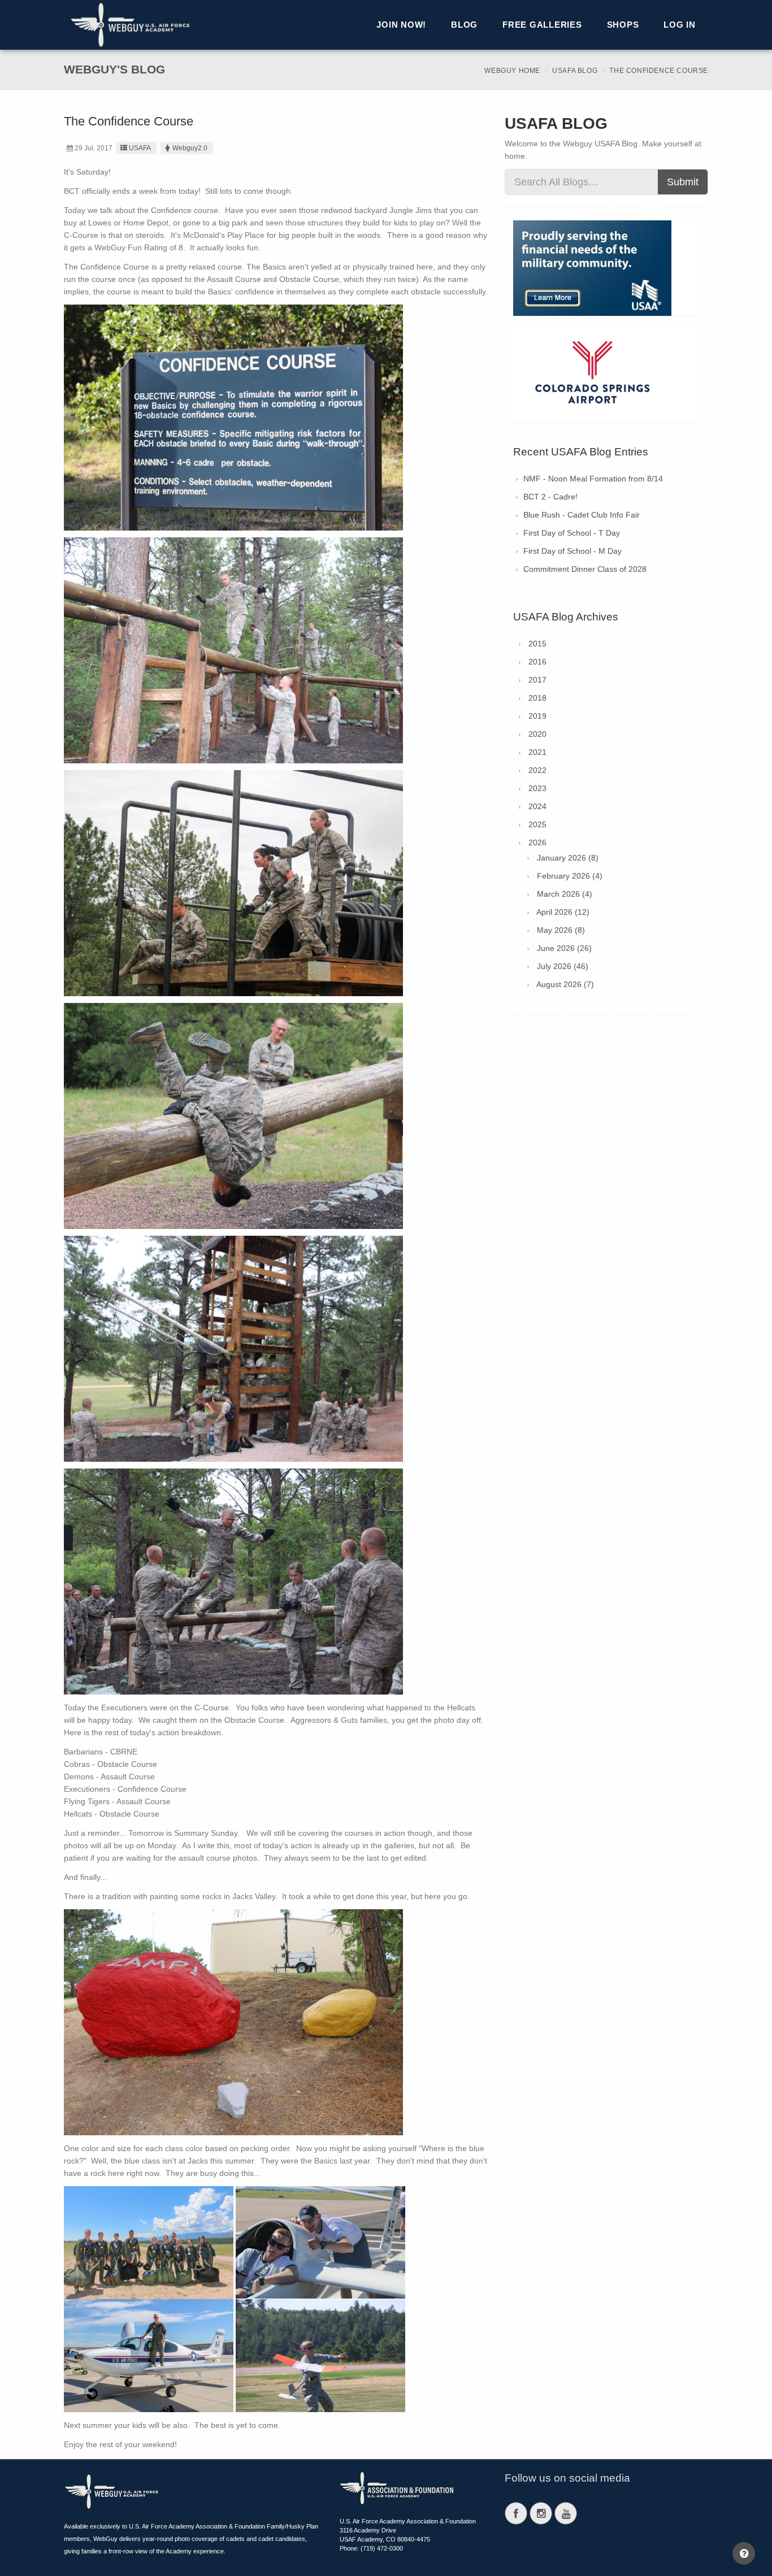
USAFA (140, 148)
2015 (537, 644)
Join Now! (401, 25)
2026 (537, 842)
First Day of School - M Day (573, 551)
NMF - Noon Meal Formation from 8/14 (593, 479)
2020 (537, 734)
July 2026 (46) (563, 966)
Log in (680, 25)
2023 (537, 788)
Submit (683, 182)
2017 (537, 680)
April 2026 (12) (563, 912)
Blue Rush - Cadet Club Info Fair (582, 515)
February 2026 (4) (570, 876)
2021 (537, 752)
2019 (537, 716)
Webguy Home (512, 71)
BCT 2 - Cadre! (550, 497)
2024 (537, 806)
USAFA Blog (575, 71)
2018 (537, 698)
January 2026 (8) (568, 858)
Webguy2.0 (190, 148)
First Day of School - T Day (572, 533)
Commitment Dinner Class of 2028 (585, 569)
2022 (537, 770)
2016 (537, 662)
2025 (537, 824)
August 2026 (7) (565, 984)
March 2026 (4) (565, 894)
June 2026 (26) (564, 948)
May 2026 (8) (561, 930)
